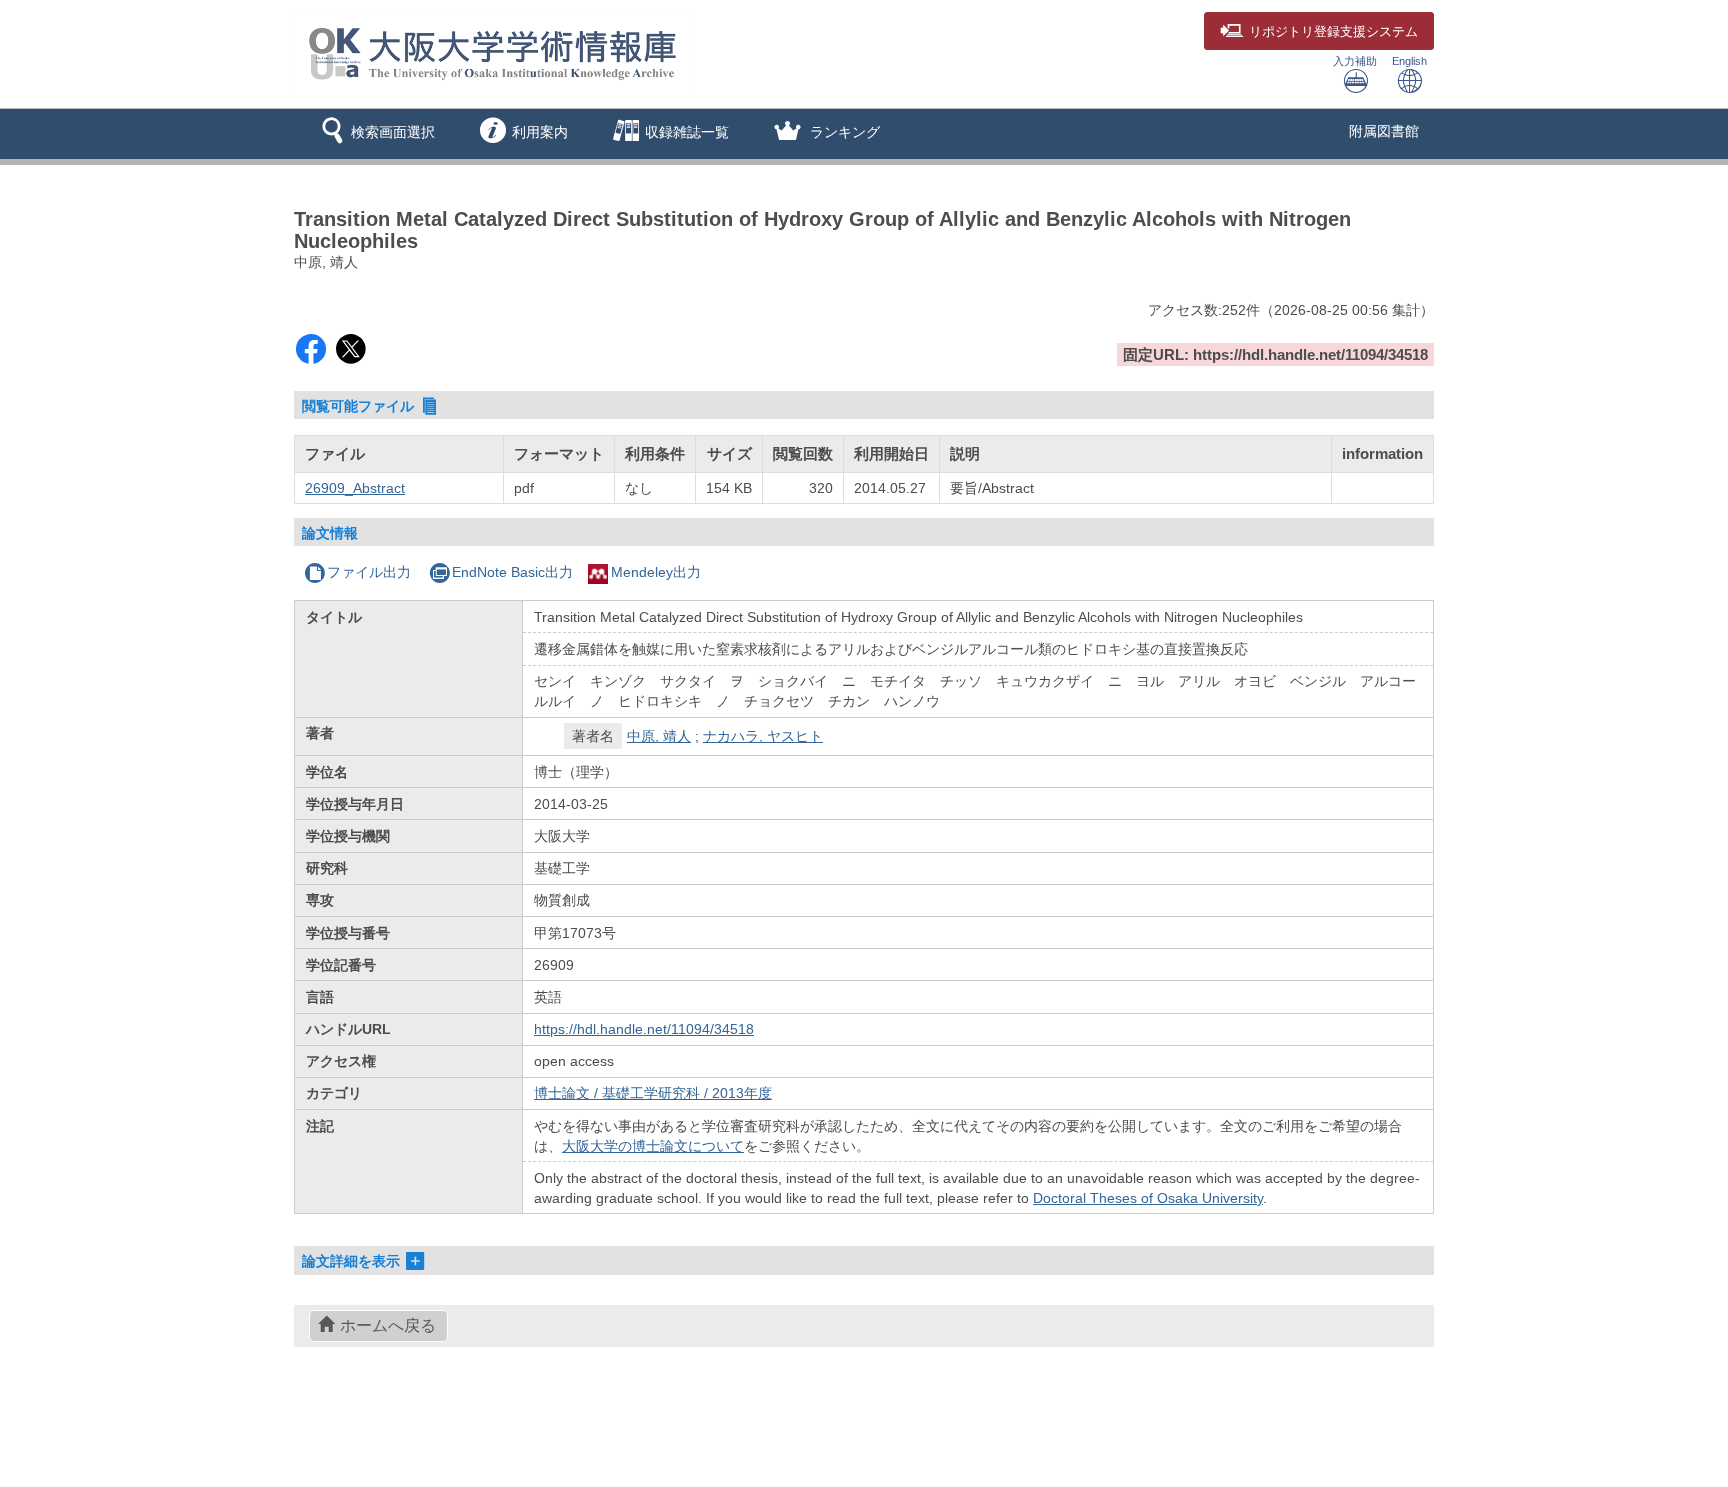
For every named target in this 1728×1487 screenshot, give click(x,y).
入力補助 (1355, 61)
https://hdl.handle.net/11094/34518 (644, 1029)
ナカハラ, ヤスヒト (763, 736)
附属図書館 (1384, 131)
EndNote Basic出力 (512, 572)
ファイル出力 (369, 572)
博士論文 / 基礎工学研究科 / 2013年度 (653, 1093)
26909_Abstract (355, 488)
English (1409, 61)
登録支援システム (1333, 32)
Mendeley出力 (656, 572)
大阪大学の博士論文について (653, 1146)
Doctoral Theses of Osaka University (1148, 1198)
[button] (374, 134)
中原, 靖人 (659, 736)
